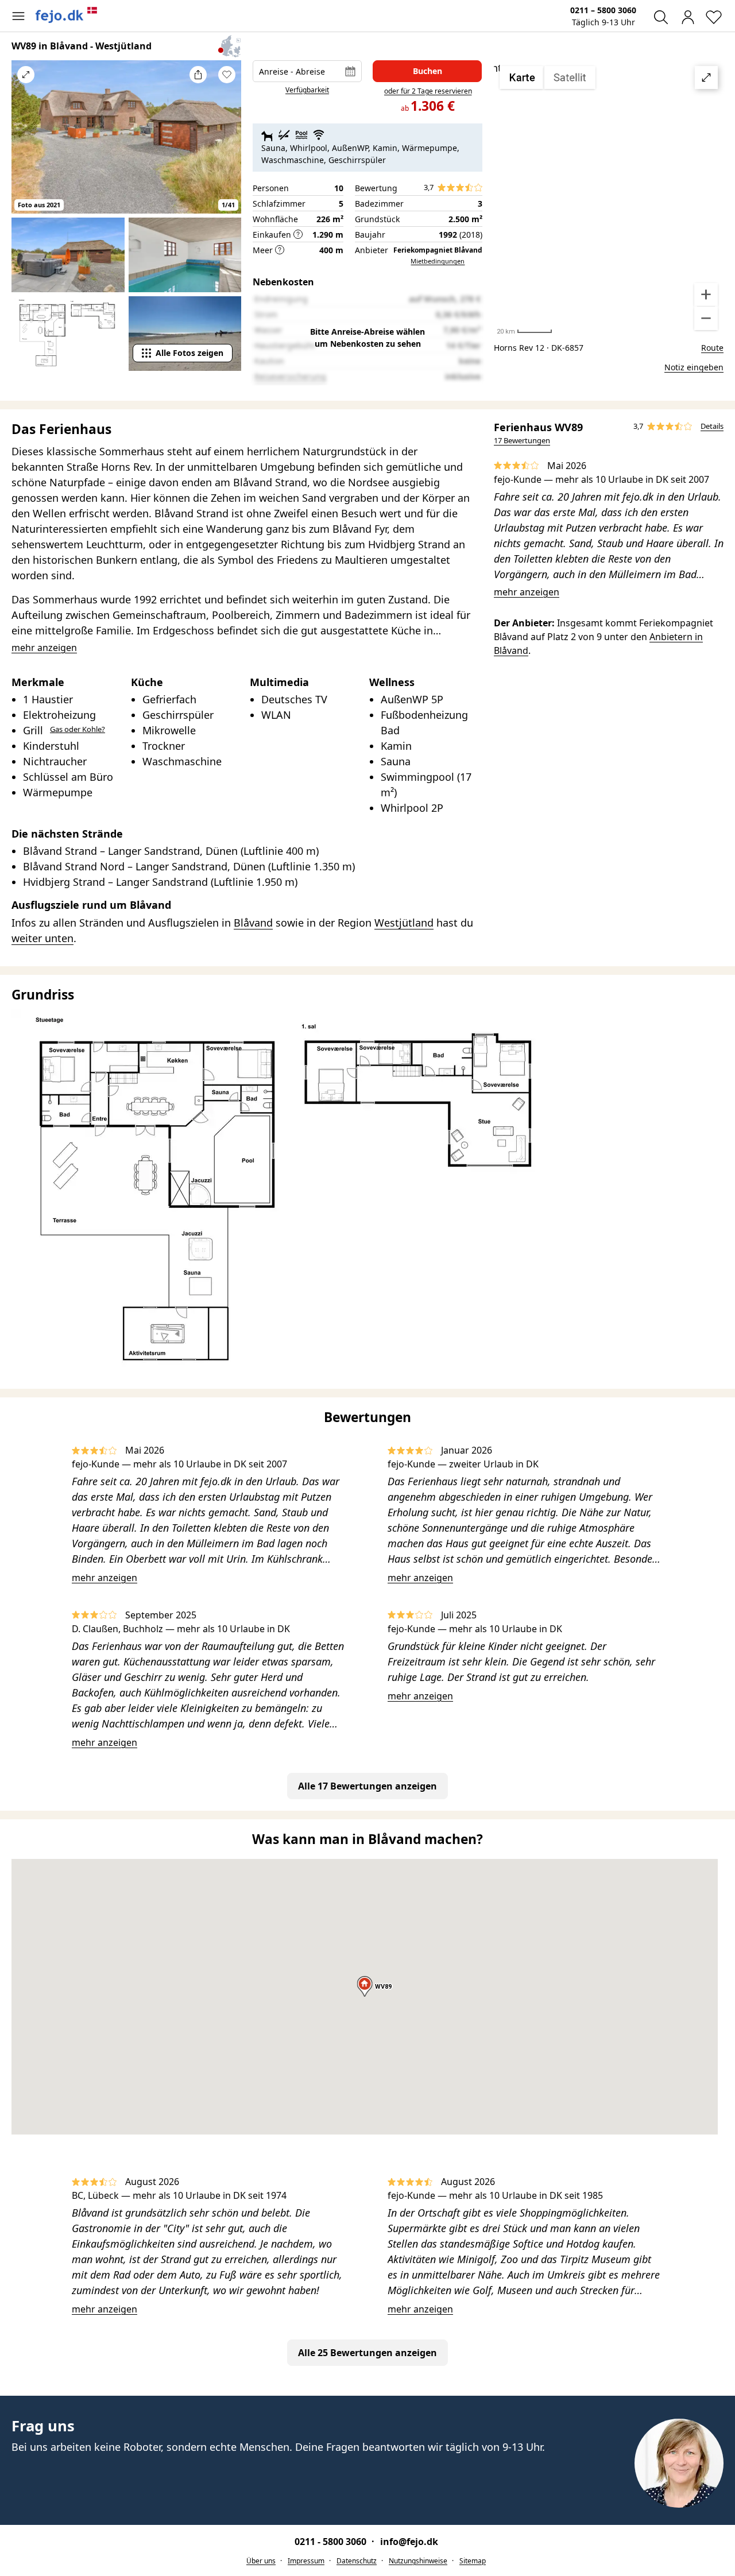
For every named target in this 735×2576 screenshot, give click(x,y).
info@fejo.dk (409, 2542)
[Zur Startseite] (67, 15)
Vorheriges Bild (26, 145)
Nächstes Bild (227, 145)
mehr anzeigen (527, 592)
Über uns (261, 2561)
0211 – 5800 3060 (603, 10)
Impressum (306, 2561)
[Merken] (227, 75)
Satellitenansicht (609, 198)
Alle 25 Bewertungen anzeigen (367, 2353)
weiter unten (42, 938)
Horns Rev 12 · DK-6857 (539, 348)
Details (712, 426)
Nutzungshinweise (418, 2561)
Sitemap (473, 2561)
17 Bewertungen (522, 440)
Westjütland (404, 923)
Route (712, 348)
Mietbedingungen (438, 261)
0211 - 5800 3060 (332, 2542)
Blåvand (253, 923)
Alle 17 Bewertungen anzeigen (367, 1786)
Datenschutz (357, 2561)
